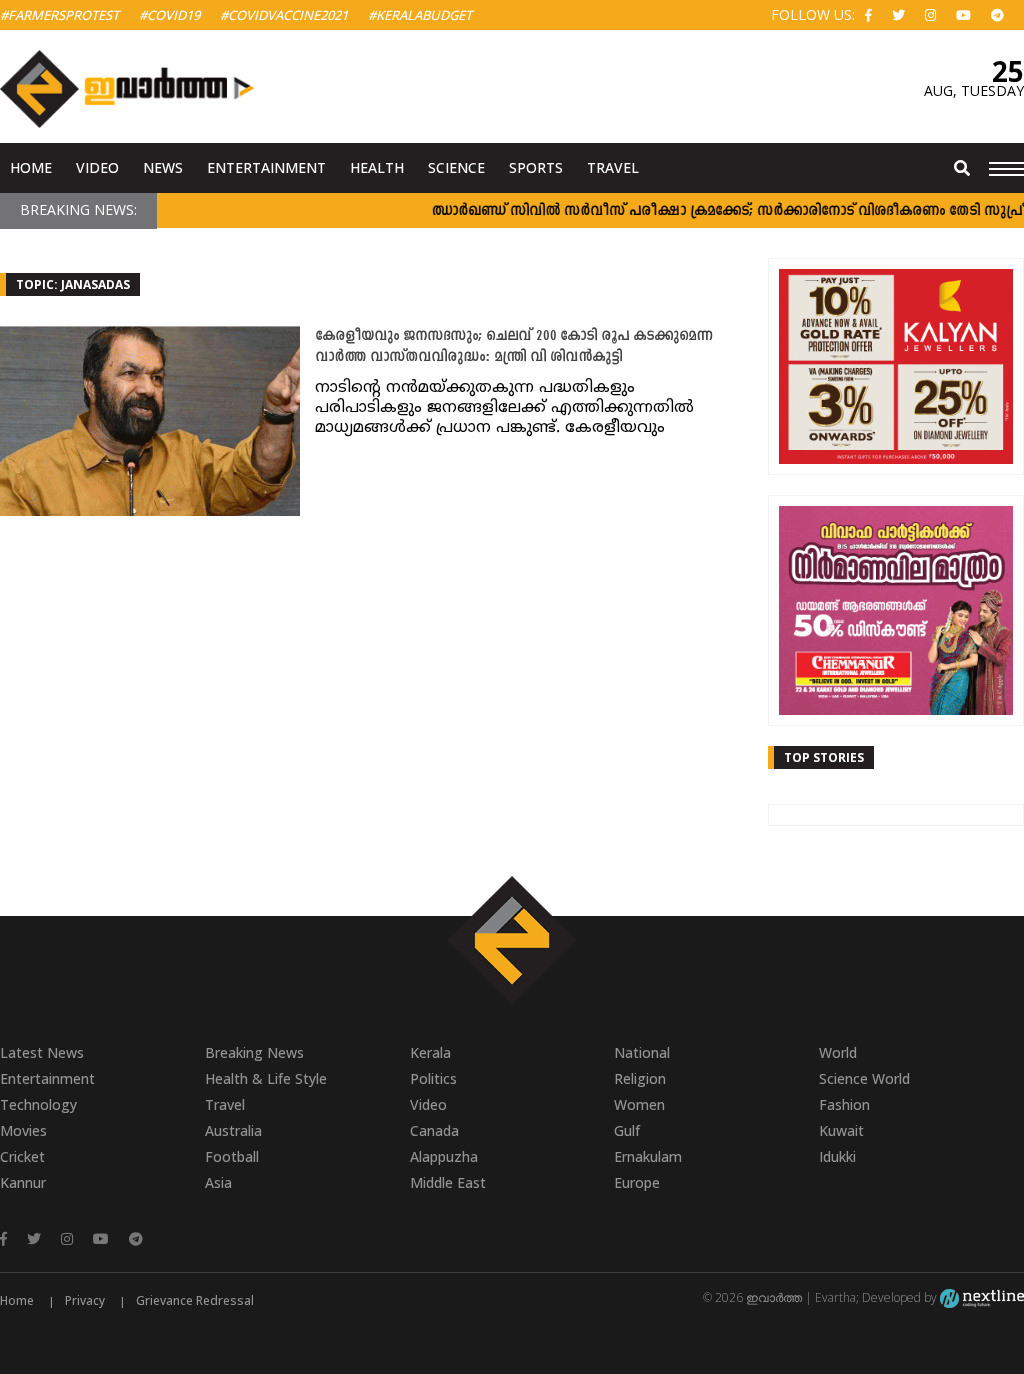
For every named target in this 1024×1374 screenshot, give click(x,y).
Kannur (23, 1182)
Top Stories (824, 757)
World (838, 1052)
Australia (233, 1130)
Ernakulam (648, 1156)
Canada (434, 1130)
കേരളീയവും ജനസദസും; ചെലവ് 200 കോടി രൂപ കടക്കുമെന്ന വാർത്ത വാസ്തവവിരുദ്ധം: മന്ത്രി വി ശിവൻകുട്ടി (514, 347)
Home (31, 167)
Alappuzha (444, 1156)
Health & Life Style (266, 1078)
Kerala (430, 1052)
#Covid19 (169, 15)
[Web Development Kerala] (982, 1297)
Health (377, 167)
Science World (864, 1078)
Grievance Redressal (195, 1300)
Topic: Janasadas (73, 284)
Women (639, 1104)
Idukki (837, 1156)
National (642, 1052)
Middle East (448, 1182)
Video (97, 167)
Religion (640, 1078)
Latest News (42, 1052)
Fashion (844, 1104)
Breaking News (254, 1052)
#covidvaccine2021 (284, 15)
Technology (38, 1104)
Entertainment (266, 167)
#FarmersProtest (59, 15)
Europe (637, 1182)
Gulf (627, 1130)
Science (456, 167)
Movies (23, 1130)
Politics (433, 1078)
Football (232, 1156)
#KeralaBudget (420, 15)
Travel (613, 167)
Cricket (22, 1156)
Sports (536, 167)
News (163, 167)
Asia (218, 1182)
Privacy (85, 1300)
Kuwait (841, 1130)
